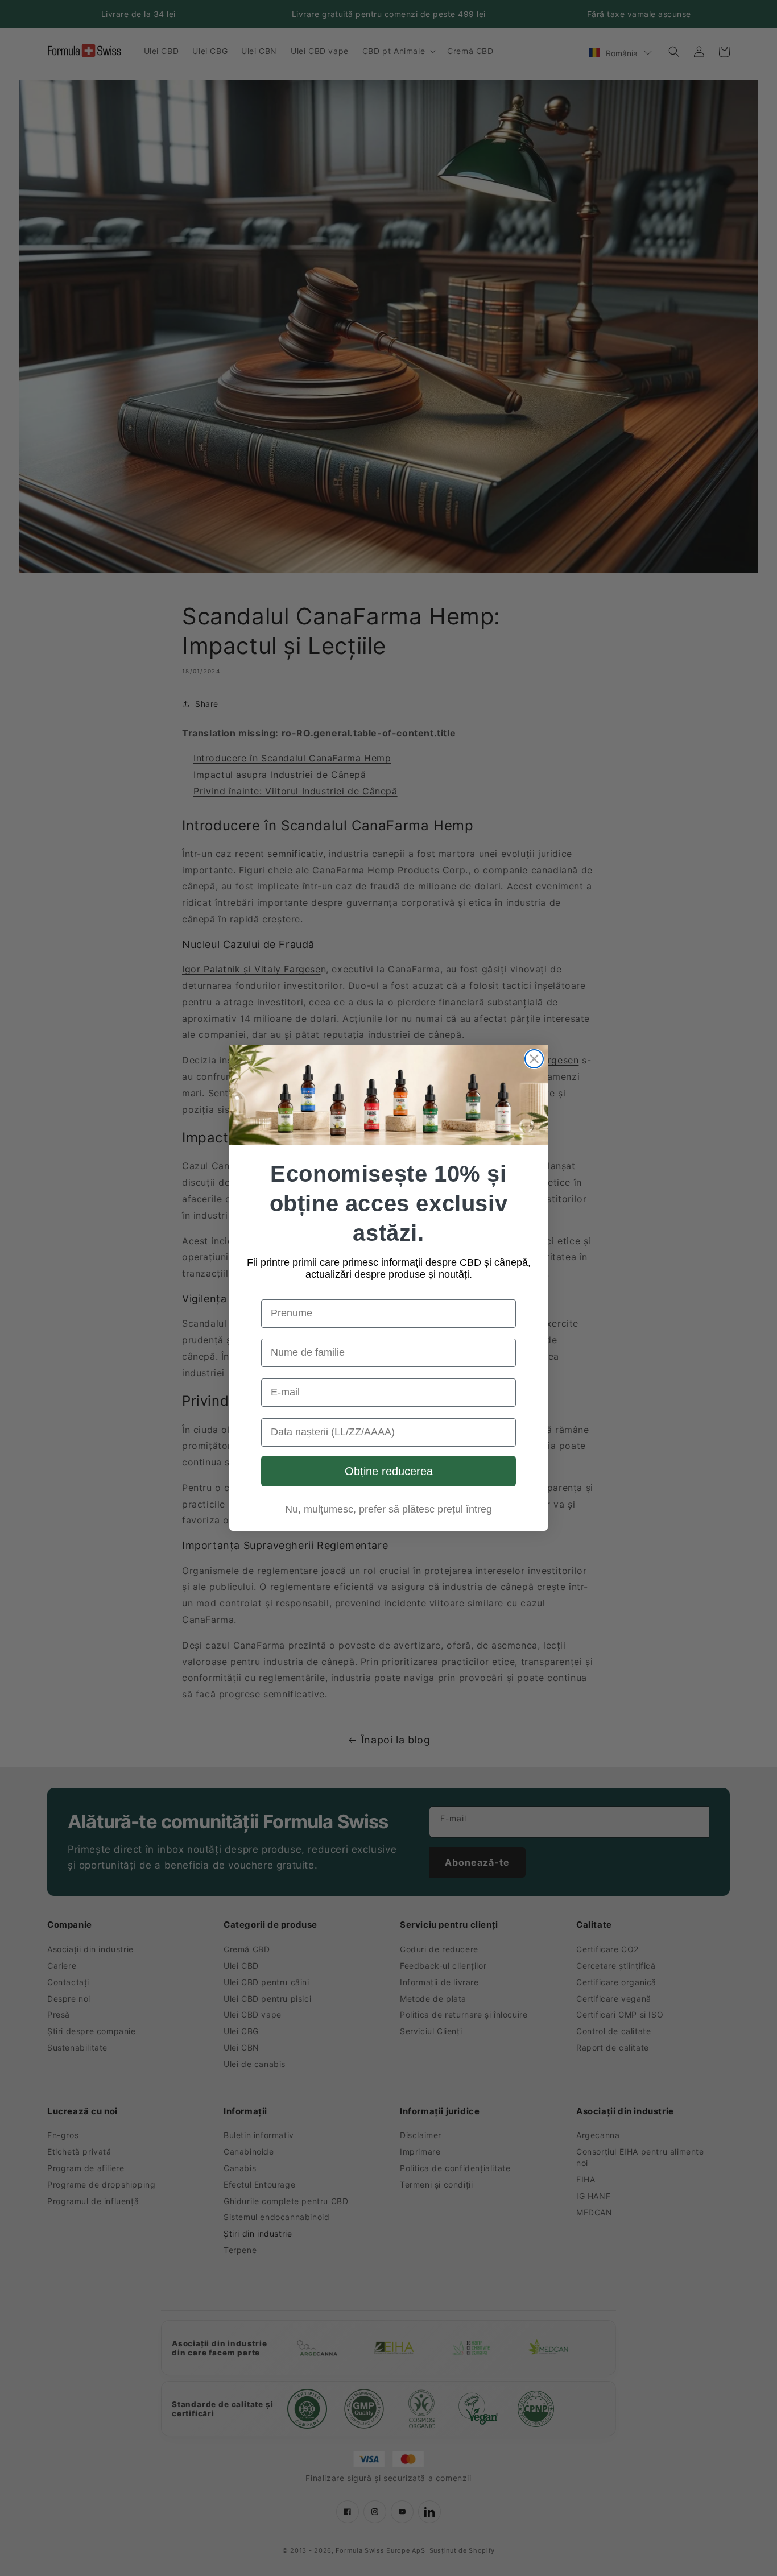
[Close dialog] (534, 1059)
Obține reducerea (389, 1471)
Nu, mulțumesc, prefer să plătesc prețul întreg (388, 1509)
